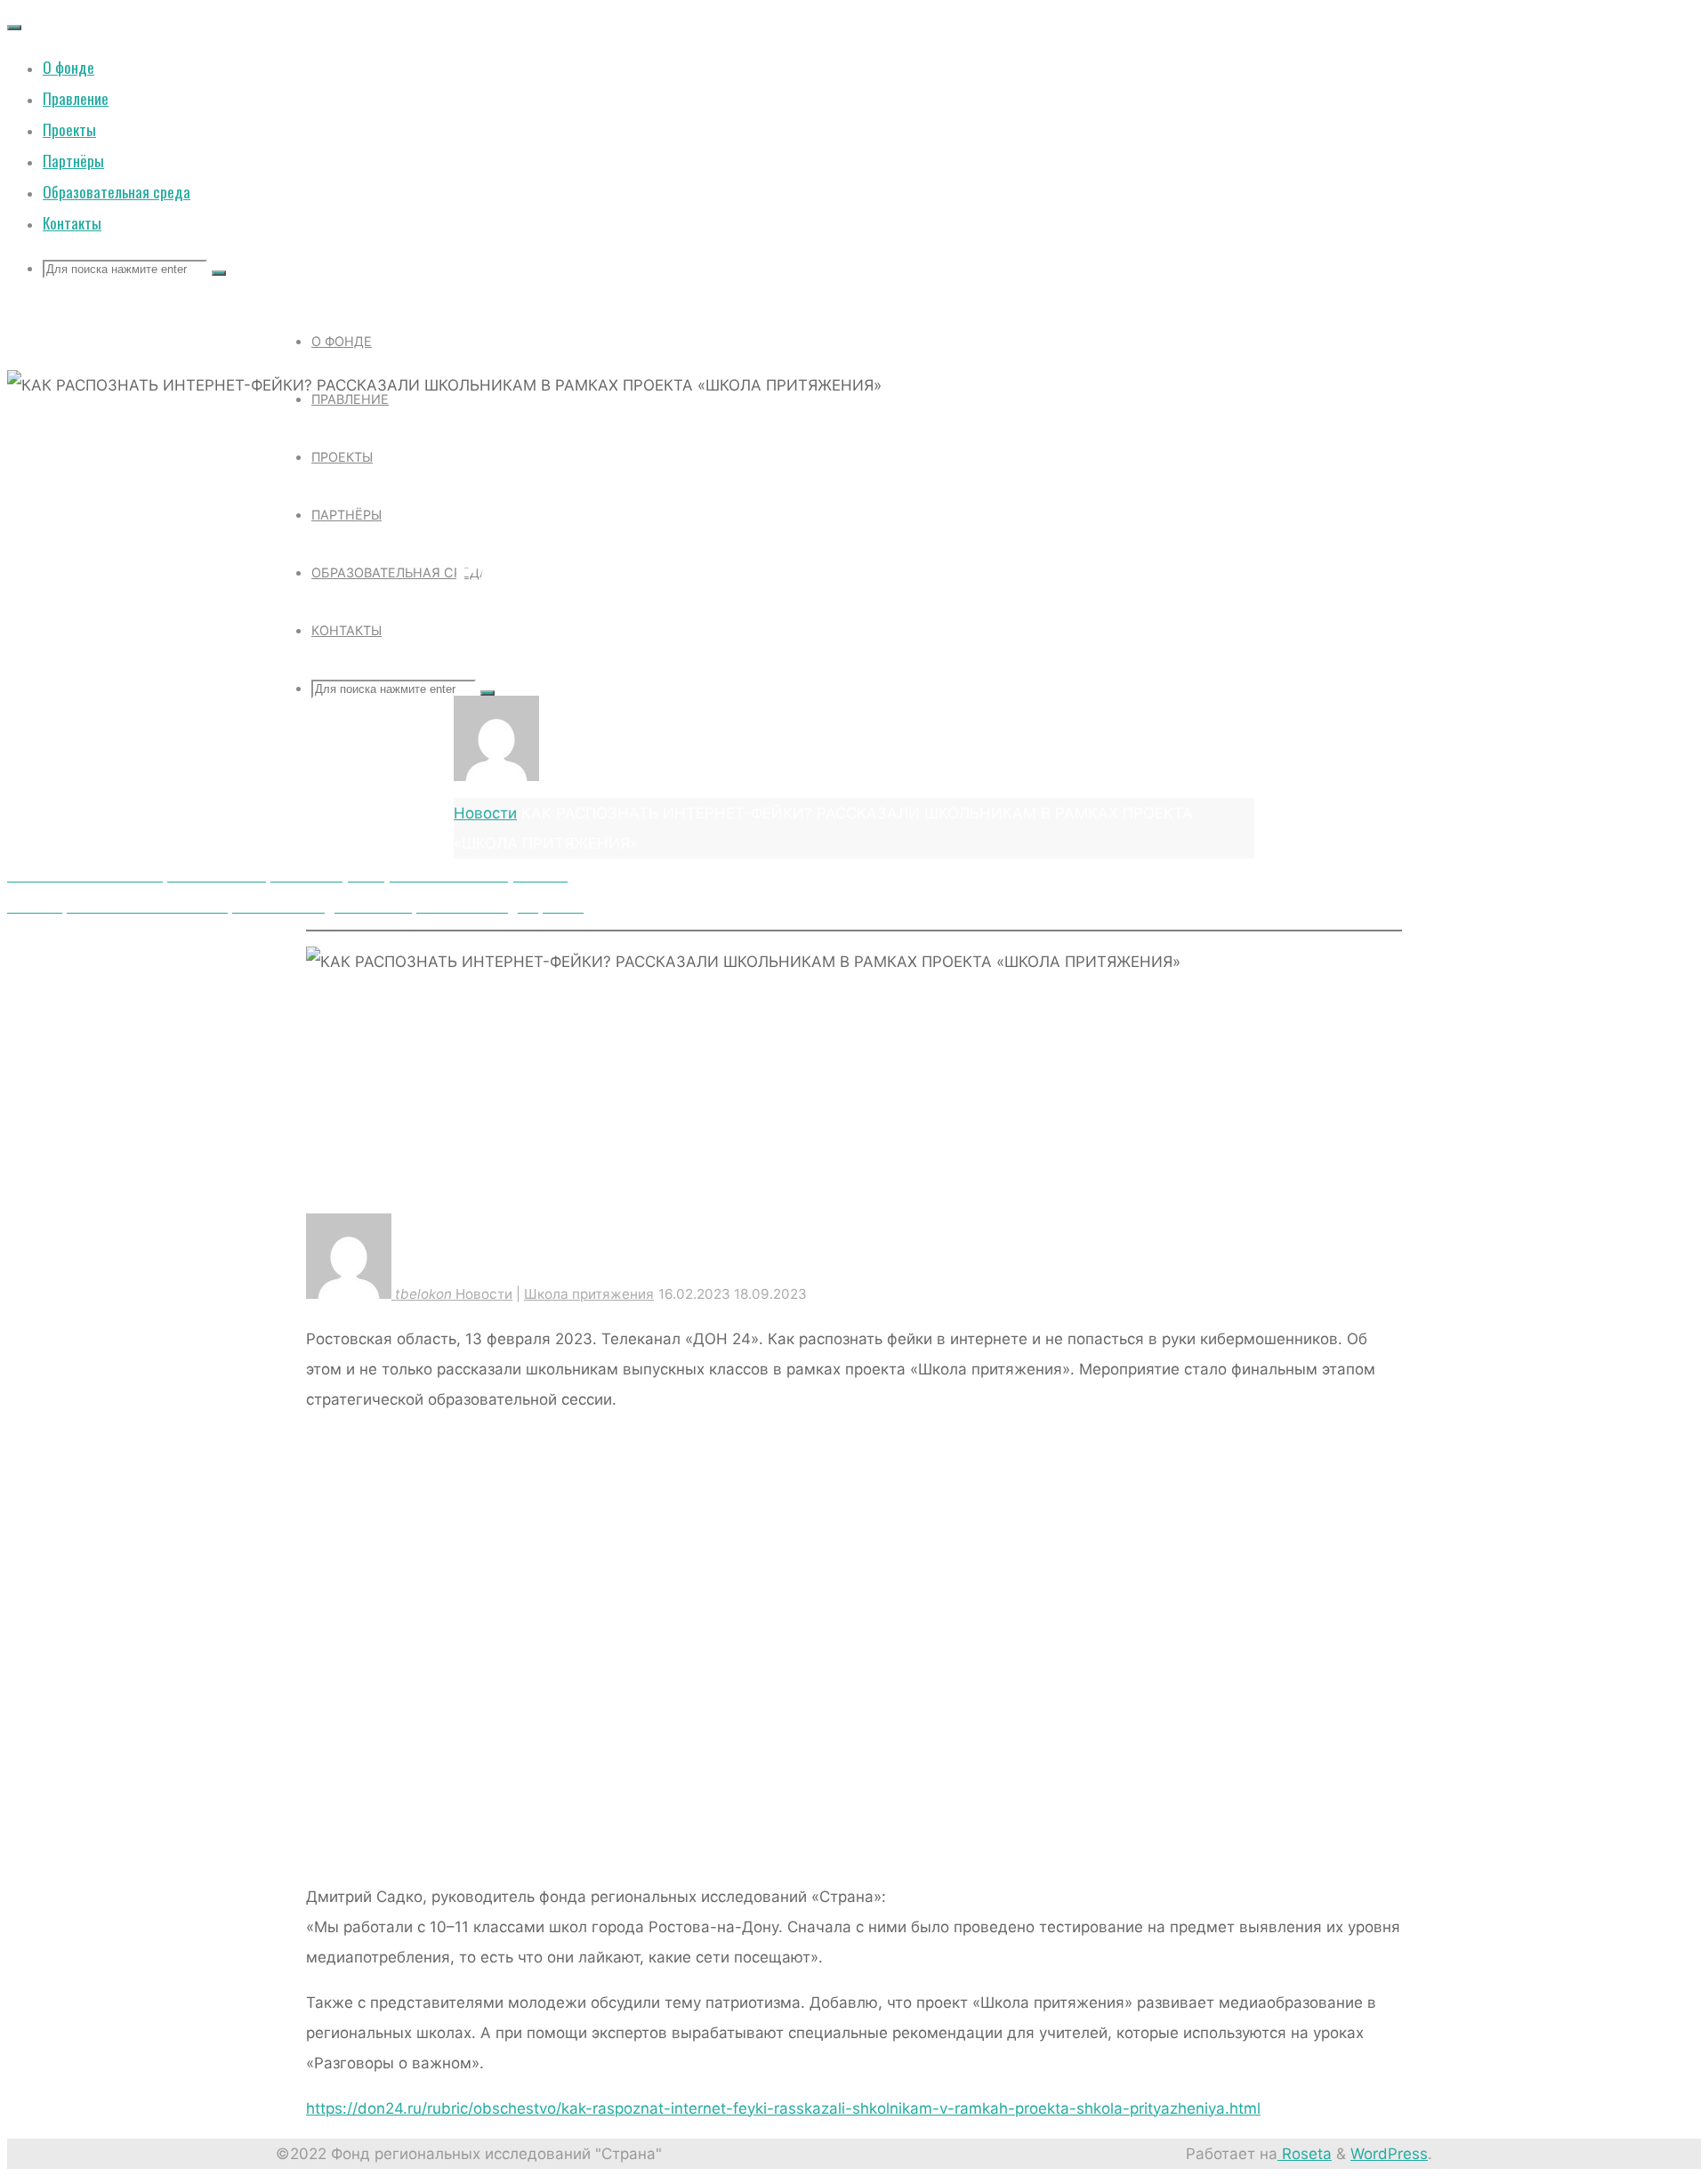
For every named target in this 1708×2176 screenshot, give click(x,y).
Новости (493, 422)
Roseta (1305, 2154)
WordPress (1389, 2154)
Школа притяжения (625, 422)
